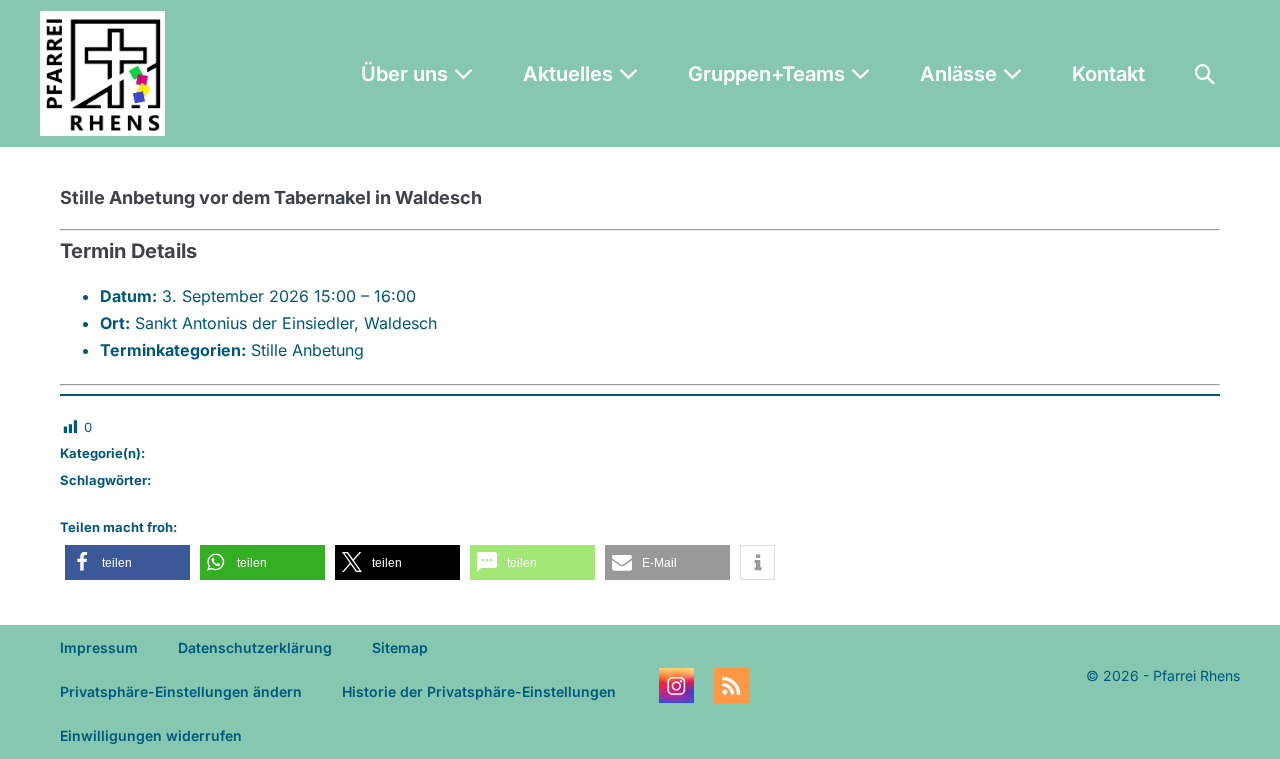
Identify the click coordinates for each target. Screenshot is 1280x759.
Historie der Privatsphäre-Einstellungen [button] (479, 691)
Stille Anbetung (307, 350)
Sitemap (400, 647)
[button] (1205, 74)
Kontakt (1108, 74)
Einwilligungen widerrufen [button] (151, 735)
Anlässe (961, 74)
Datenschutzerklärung (255, 647)
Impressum (99, 647)
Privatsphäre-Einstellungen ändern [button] (181, 691)
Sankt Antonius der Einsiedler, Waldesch (286, 323)
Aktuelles (570, 74)
